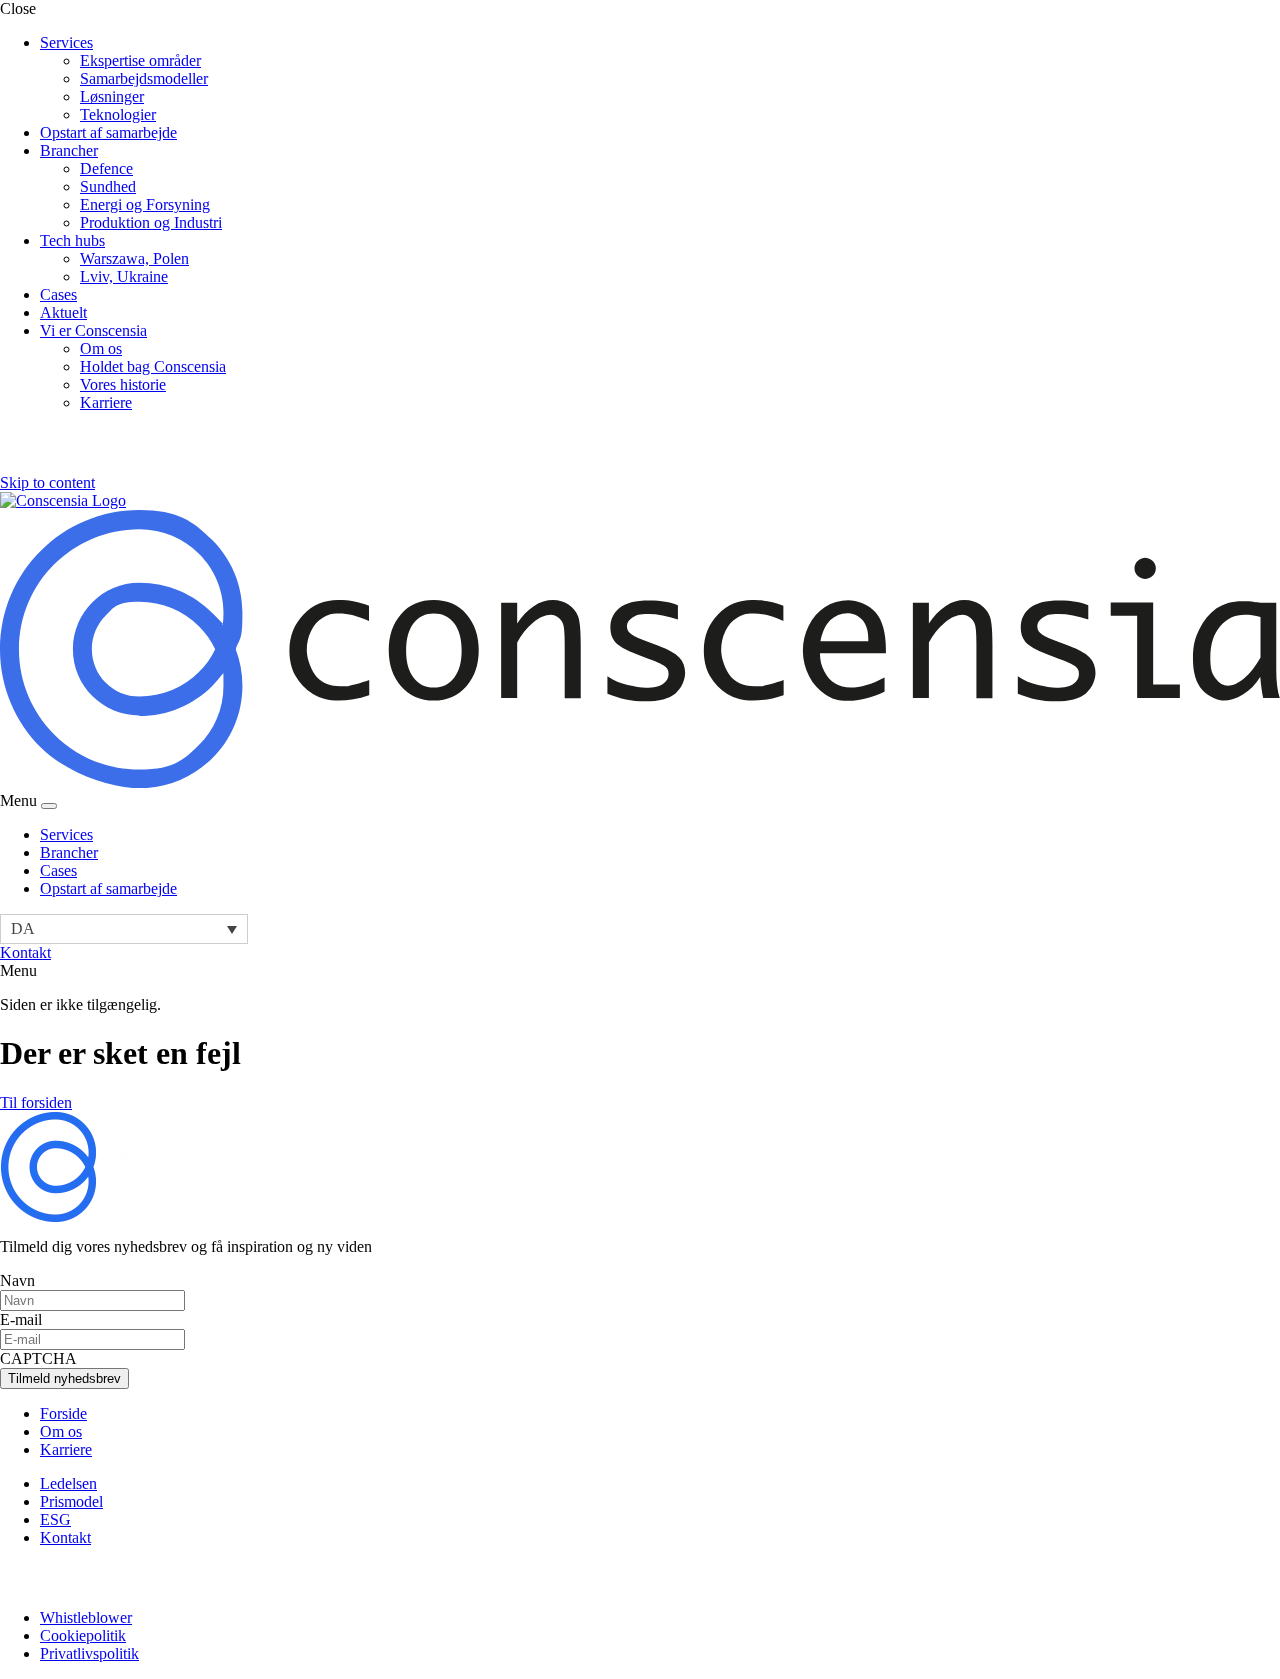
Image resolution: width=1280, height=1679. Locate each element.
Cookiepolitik (83, 1635)
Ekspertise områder (140, 60)
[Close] (49, 806)
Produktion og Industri (151, 222)
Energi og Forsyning (145, 204)
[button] (124, 928)
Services (66, 42)
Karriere (106, 402)
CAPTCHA (38, 1358)
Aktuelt (63, 312)
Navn (17, 1280)
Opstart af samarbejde (108, 132)
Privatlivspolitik (89, 1653)
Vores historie (123, 384)
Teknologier (118, 114)
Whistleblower (86, 1617)
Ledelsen (68, 1483)
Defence (106, 168)
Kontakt (25, 952)
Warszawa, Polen (134, 258)
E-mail (21, 1319)
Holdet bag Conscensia (153, 366)
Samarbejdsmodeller (144, 78)
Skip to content (47, 482)
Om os (101, 348)
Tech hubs (72, 240)
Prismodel (71, 1501)
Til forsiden (36, 1102)
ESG (55, 1519)
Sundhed (108, 186)
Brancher (69, 150)
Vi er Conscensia (93, 330)
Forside (63, 1413)
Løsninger (112, 96)
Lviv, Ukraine (124, 276)
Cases (58, 294)
